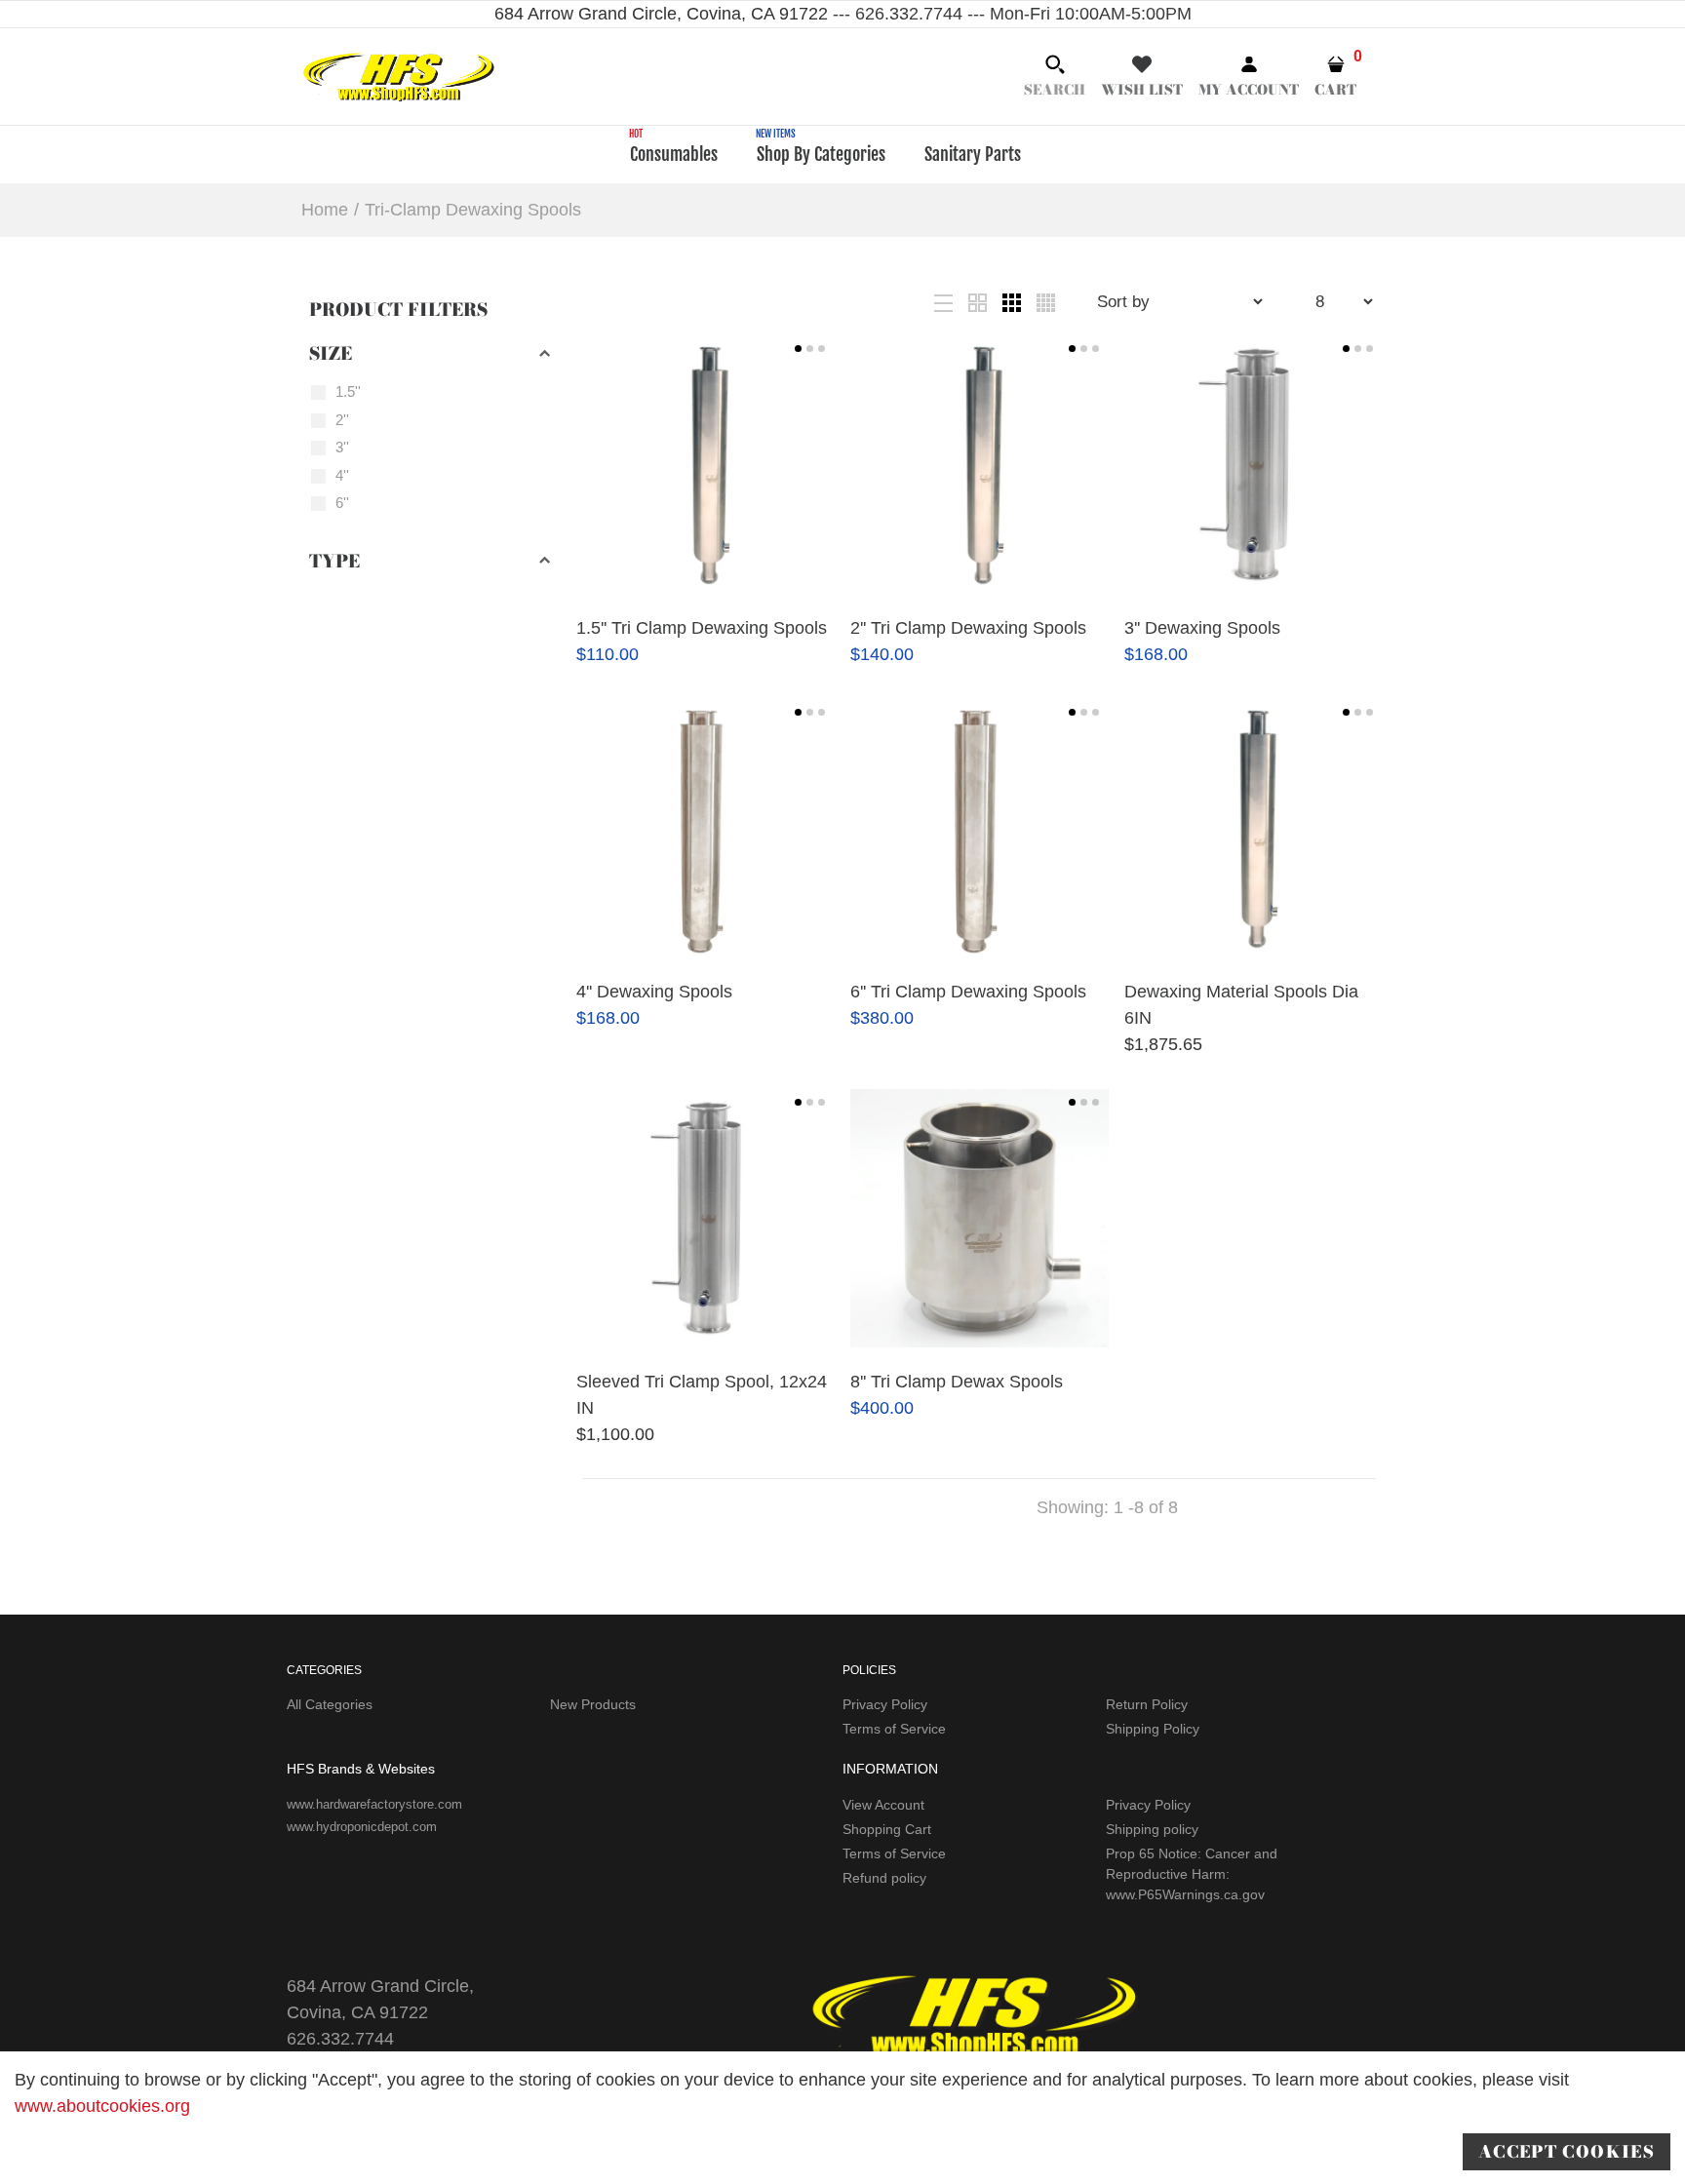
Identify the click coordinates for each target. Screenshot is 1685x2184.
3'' (342, 447)
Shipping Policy (1153, 1729)
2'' (342, 420)
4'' (342, 475)
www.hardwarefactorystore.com (374, 1804)
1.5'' (348, 391)
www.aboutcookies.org (102, 2106)
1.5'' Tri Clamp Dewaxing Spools (702, 628)
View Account (883, 1805)
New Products (593, 1704)
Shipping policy (1152, 1829)
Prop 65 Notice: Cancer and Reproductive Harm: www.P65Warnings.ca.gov (1192, 1874)
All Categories (330, 1704)
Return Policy (1147, 1704)
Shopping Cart (887, 1829)
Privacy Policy (885, 1704)
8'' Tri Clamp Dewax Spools (957, 1382)
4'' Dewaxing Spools (654, 992)
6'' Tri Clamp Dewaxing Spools (968, 992)
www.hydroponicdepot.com (362, 1827)
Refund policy (884, 1878)
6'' (342, 503)
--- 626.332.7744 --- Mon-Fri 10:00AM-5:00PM (1010, 14)
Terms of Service (894, 1729)
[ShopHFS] (399, 75)
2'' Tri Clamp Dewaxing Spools (968, 628)
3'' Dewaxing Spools (1202, 628)
